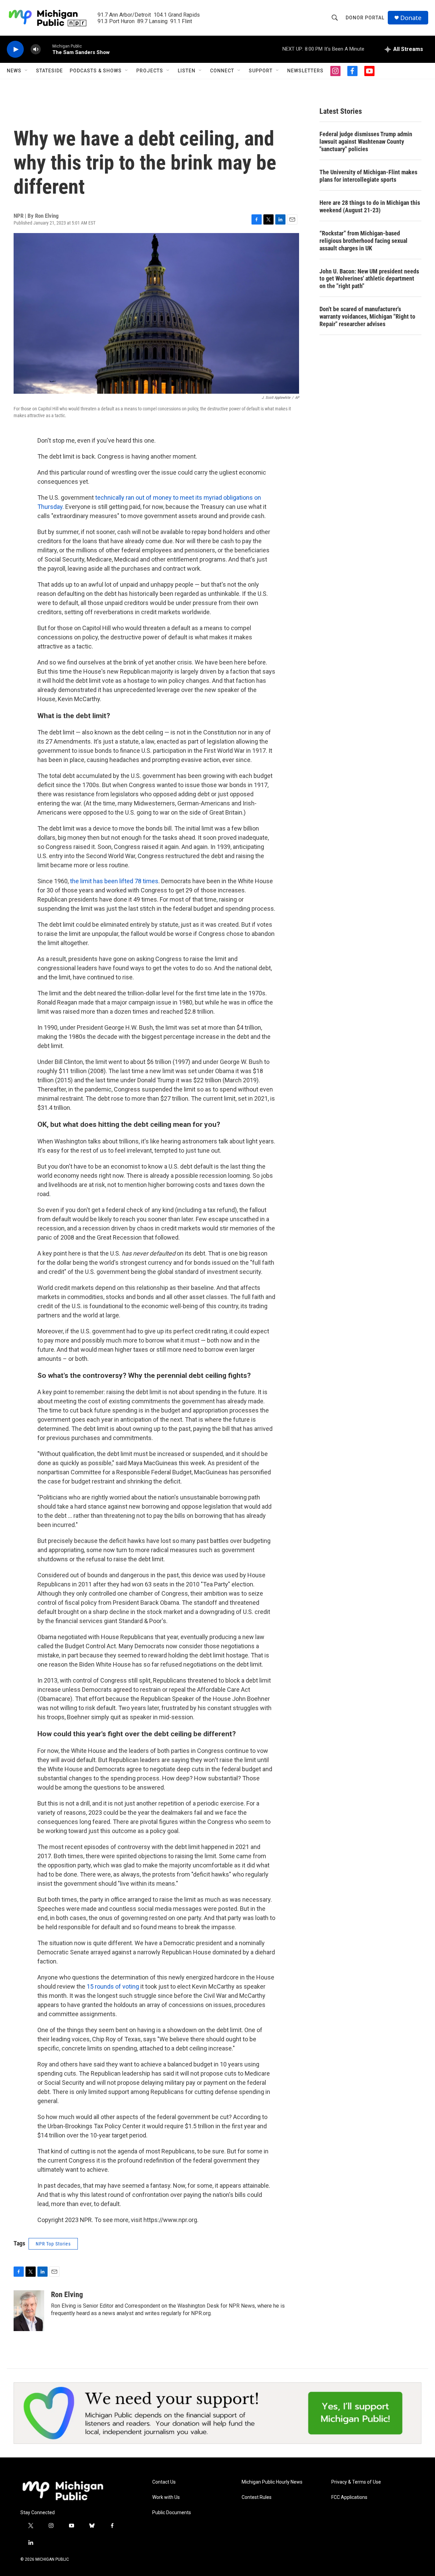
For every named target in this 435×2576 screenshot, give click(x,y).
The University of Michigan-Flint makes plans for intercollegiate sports (368, 176)
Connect (222, 71)
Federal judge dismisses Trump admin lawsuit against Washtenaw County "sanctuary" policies (366, 141)
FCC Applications (349, 2497)
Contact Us (164, 2482)
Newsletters (305, 71)
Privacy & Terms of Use (356, 2482)
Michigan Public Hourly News (272, 2482)
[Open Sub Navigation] (27, 71)
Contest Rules (257, 2497)
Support (261, 71)
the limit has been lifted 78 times (114, 881)
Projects (150, 71)
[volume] (36, 49)
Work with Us (166, 2497)
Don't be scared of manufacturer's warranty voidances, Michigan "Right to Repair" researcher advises (367, 316)
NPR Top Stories (53, 2244)
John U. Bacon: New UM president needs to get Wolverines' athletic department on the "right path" (369, 279)
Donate (411, 18)
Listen (187, 71)
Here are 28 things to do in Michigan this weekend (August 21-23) (370, 206)
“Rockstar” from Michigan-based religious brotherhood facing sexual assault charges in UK (363, 241)
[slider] (47, 49)
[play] (15, 49)
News (14, 71)
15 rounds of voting (113, 1986)
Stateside (49, 71)
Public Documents (172, 2513)
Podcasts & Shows (96, 71)
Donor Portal (365, 18)
